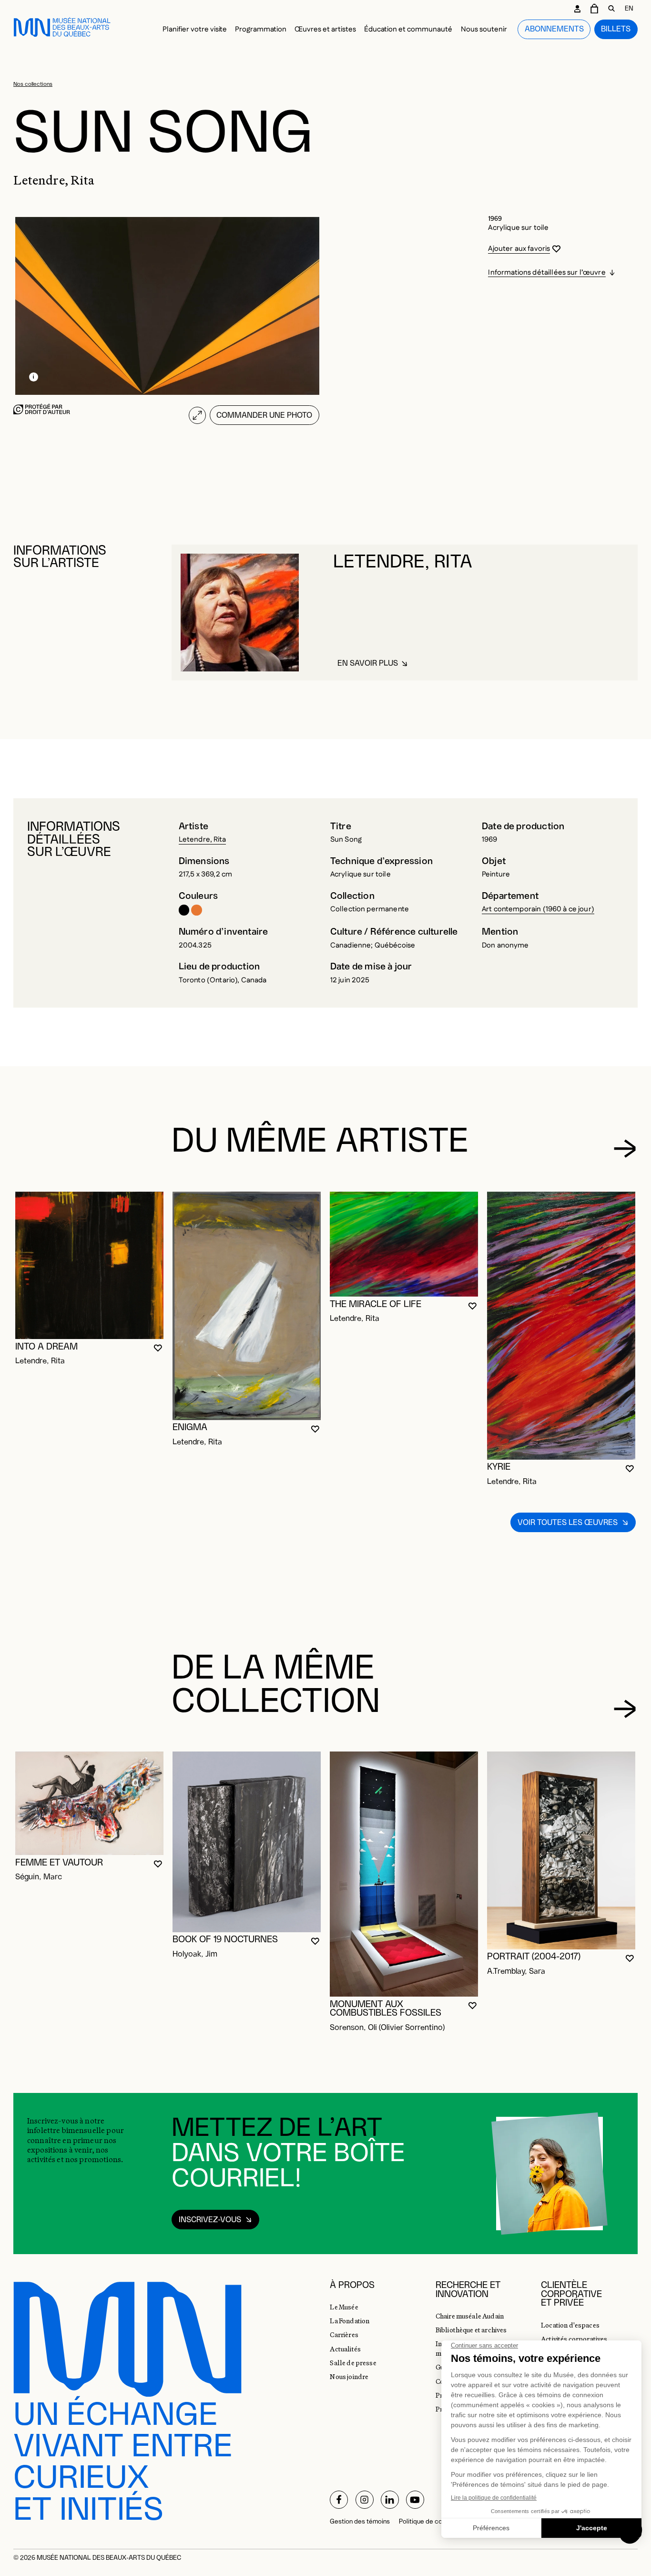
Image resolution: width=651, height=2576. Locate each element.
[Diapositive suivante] (625, 1149)
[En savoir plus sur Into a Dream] (89, 1265)
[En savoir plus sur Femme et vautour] (89, 1803)
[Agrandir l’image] (197, 415)
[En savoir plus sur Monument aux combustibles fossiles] (404, 1874)
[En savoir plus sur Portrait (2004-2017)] (561, 1850)
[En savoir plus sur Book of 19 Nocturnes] (247, 1842)
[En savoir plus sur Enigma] (247, 1306)
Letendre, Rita (202, 840)
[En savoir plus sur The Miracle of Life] (404, 1244)
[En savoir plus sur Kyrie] (561, 1326)
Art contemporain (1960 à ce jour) (538, 909)
